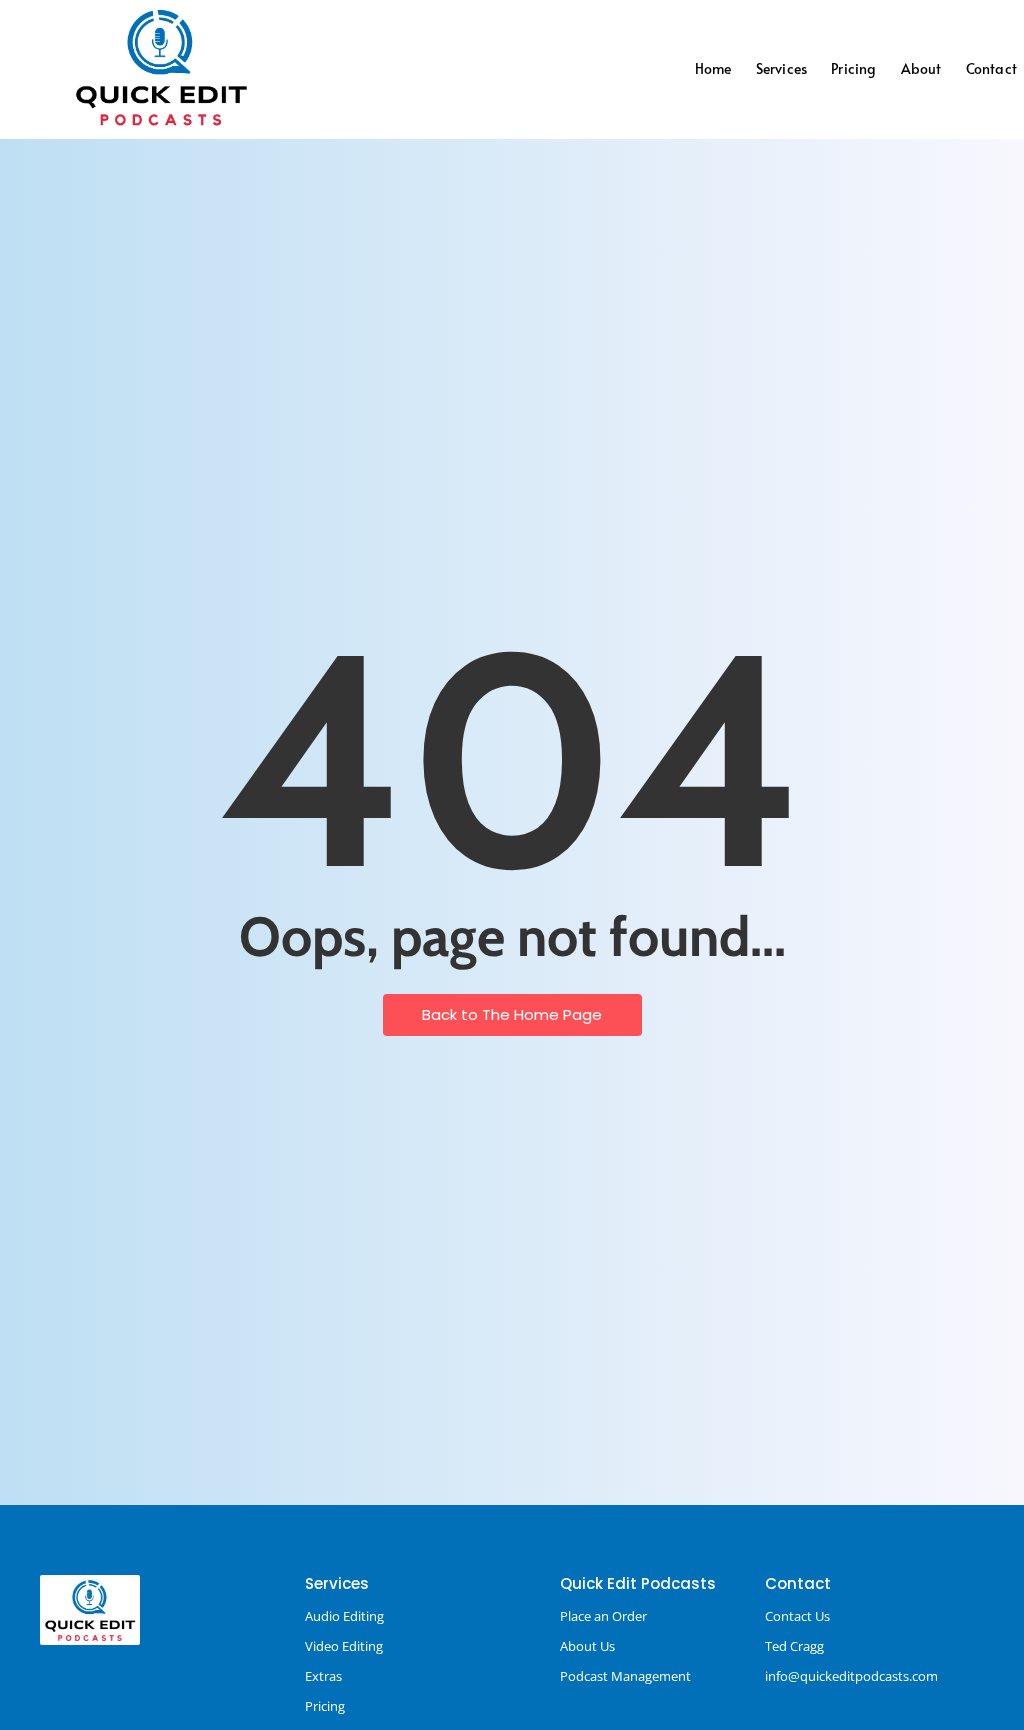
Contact (991, 68)
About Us (587, 1646)
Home (713, 68)
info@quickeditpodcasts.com (851, 1676)
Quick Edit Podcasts (638, 1583)
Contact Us (797, 1616)
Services (782, 68)
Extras (323, 1676)
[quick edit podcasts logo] (161, 66)
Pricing (853, 68)
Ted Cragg (794, 1646)
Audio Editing (344, 1616)
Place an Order (603, 1616)
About (921, 68)
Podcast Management (625, 1676)
